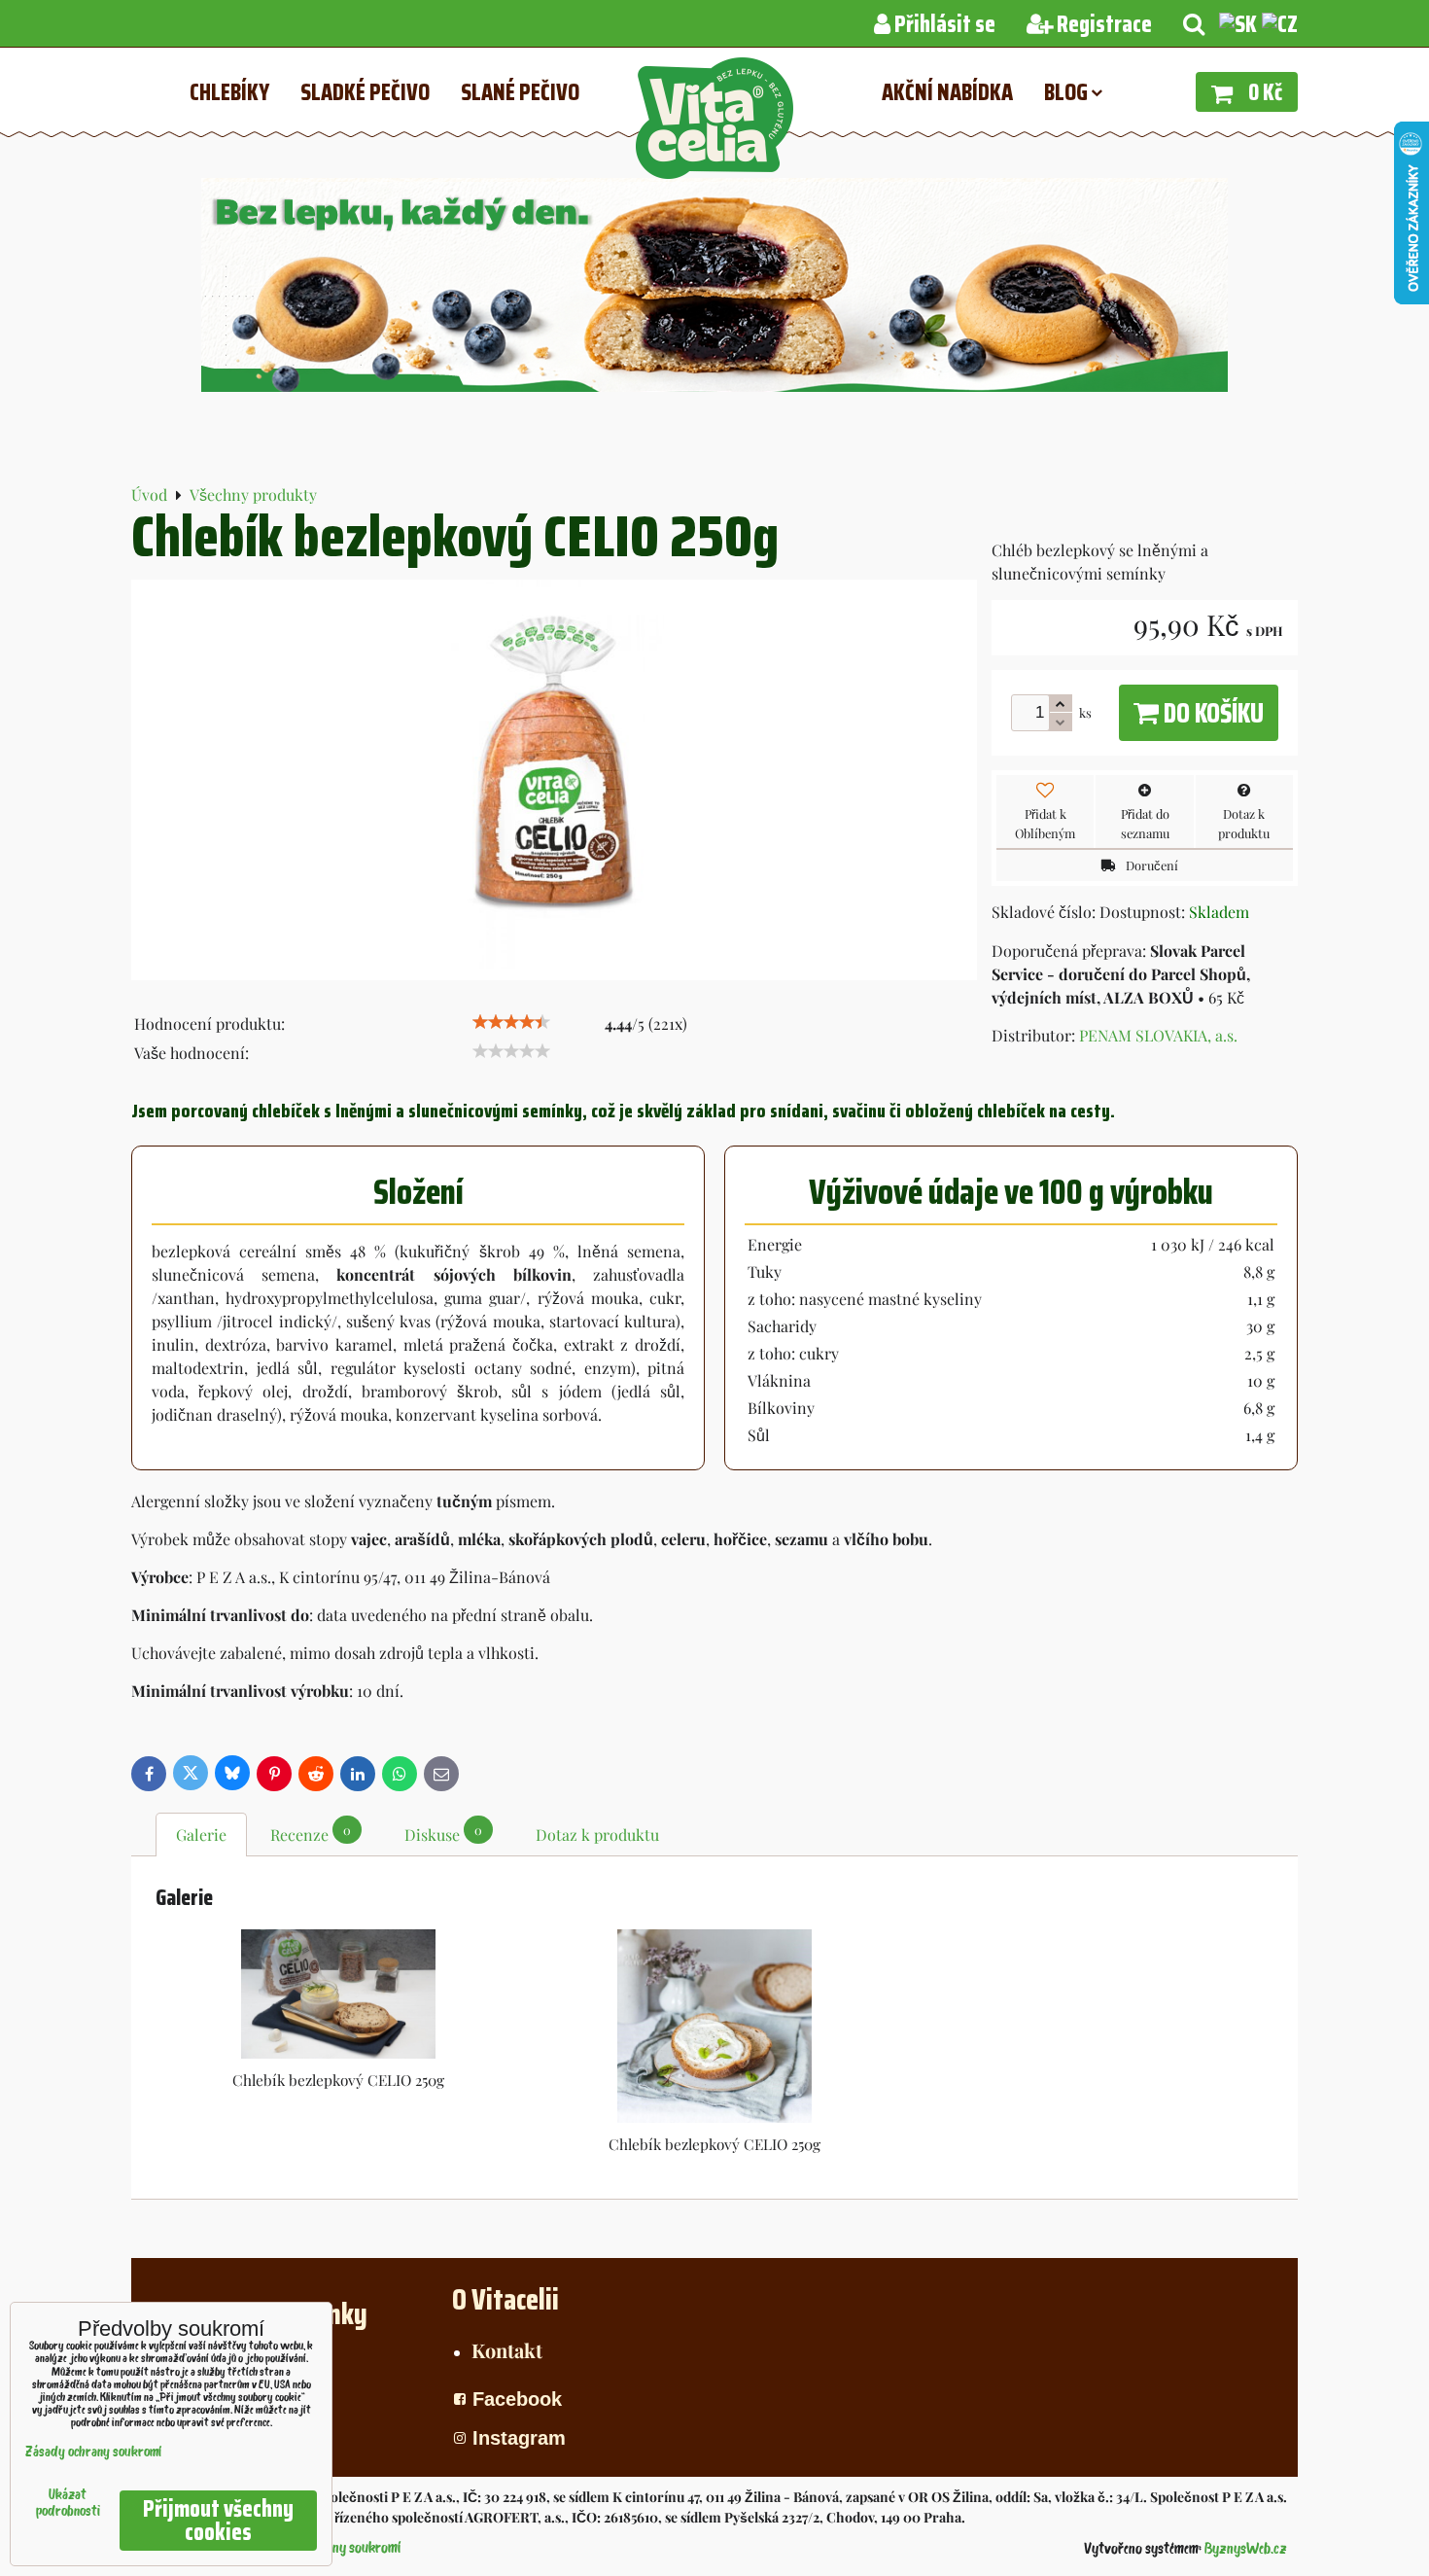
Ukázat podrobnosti (68, 2504)
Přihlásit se (943, 24)
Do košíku (1211, 713)
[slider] (511, 1022)
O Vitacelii (505, 2299)
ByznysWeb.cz (1246, 2550)
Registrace (1102, 24)
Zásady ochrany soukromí (93, 2453)
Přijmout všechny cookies (218, 2521)
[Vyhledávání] (1194, 24)
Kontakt (507, 2350)
